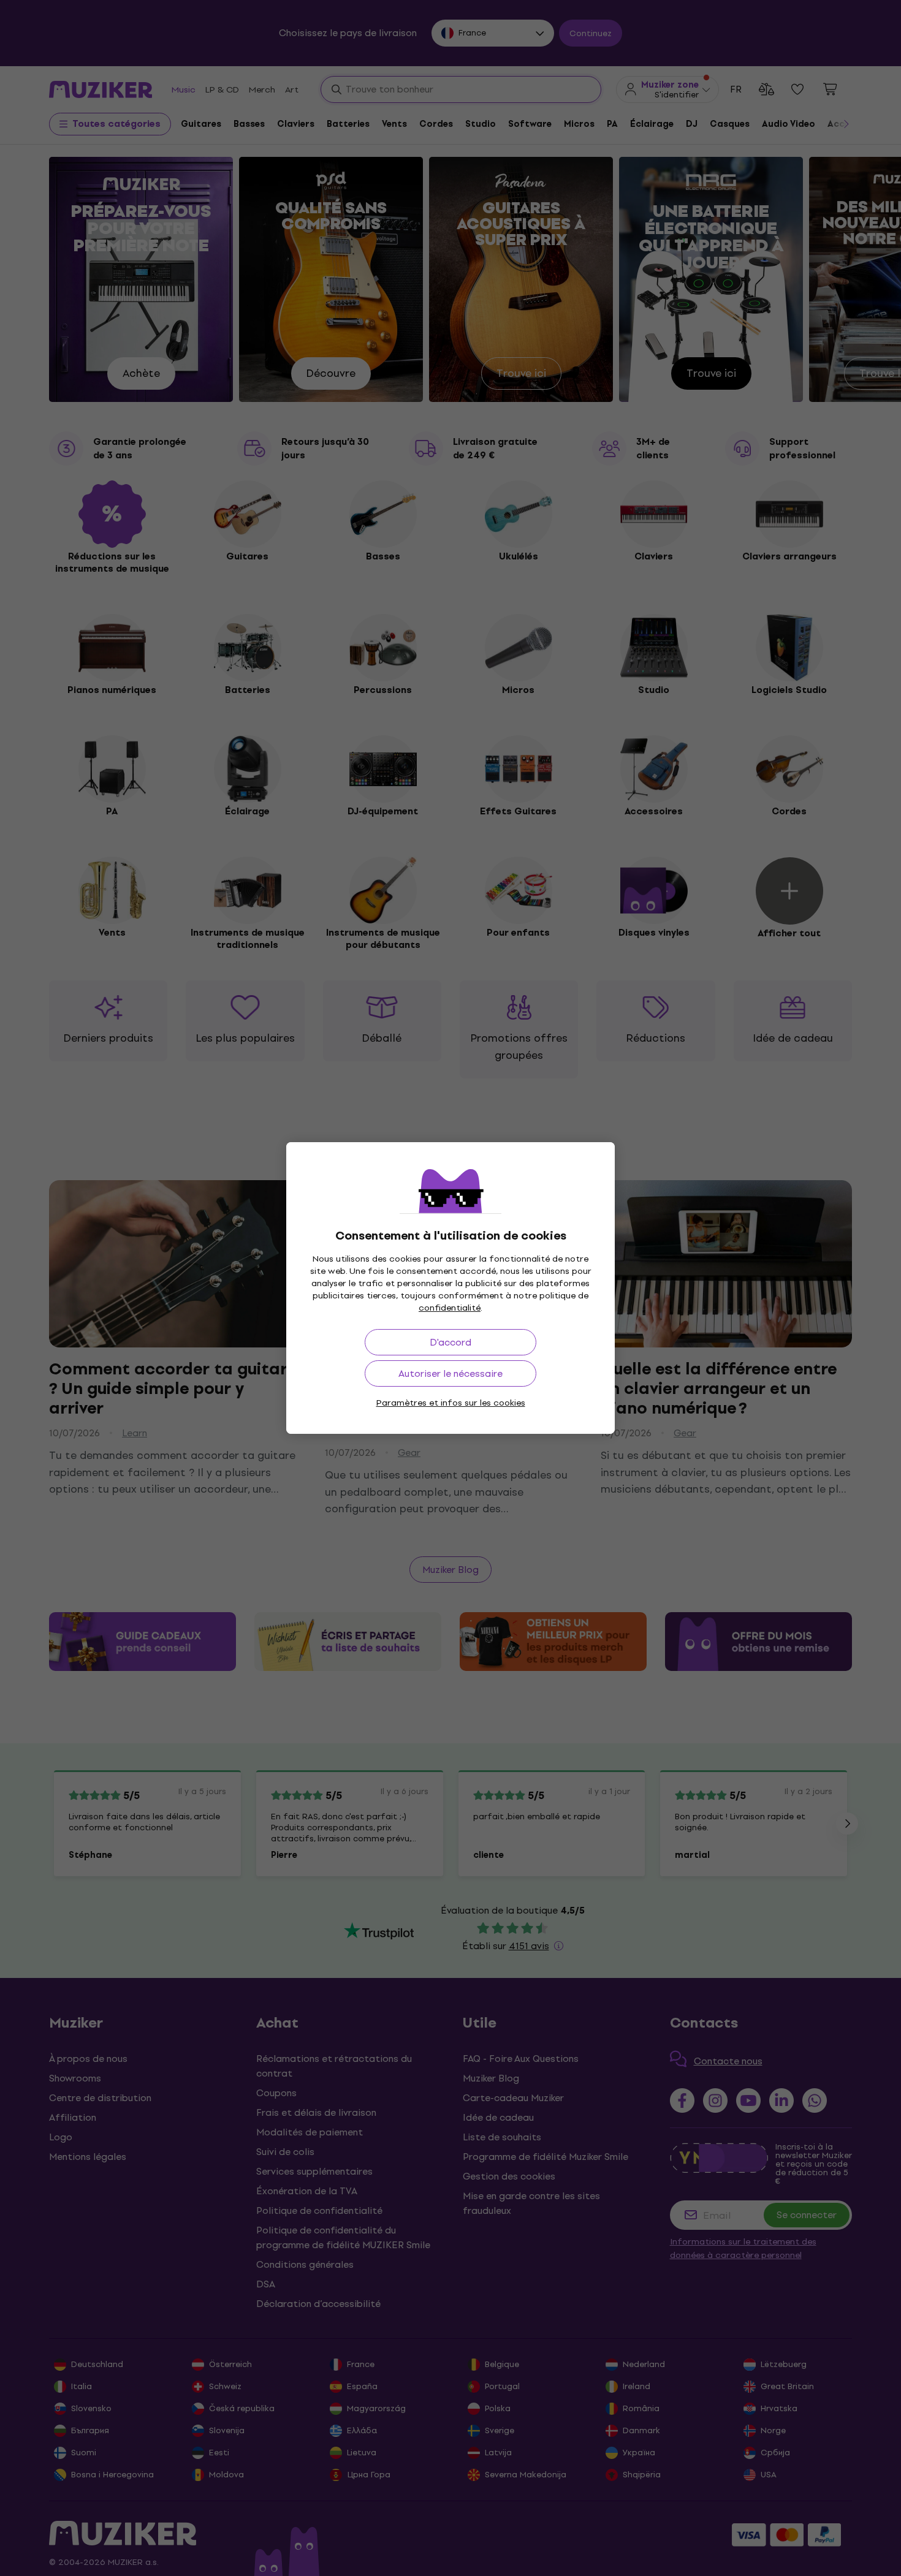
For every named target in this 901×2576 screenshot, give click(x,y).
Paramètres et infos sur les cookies (451, 1403)
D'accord (450, 1342)
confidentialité (450, 1308)
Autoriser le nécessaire (450, 1373)
